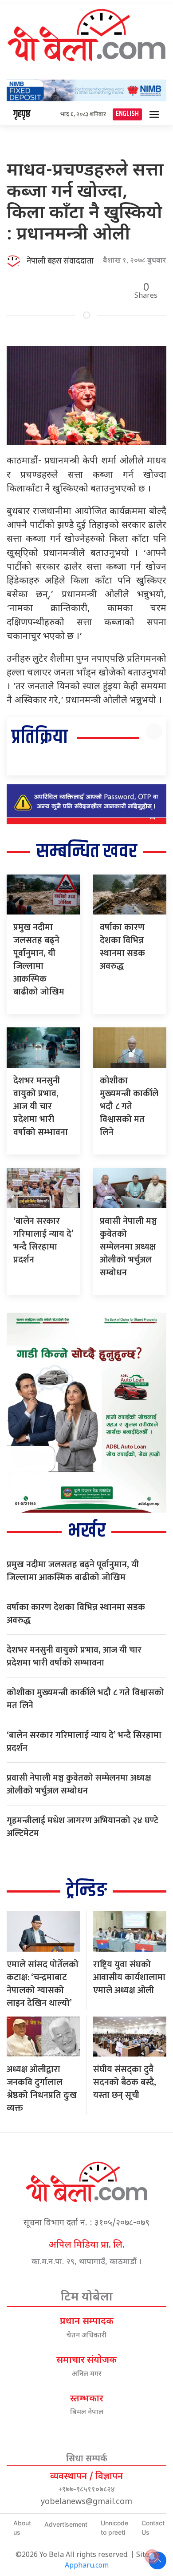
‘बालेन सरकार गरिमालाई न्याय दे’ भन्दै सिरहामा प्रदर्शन (43, 1240)
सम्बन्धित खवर (87, 852)
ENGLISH (127, 114)
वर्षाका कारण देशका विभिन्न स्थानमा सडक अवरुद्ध (122, 947)
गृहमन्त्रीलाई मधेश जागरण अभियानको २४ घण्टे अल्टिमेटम (83, 1827)
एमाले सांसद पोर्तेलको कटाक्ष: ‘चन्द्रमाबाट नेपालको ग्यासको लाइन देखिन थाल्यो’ (43, 1984)
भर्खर (87, 1531)
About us (22, 2528)
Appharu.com (87, 2566)
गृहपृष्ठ (22, 114)
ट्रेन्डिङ (86, 1891)
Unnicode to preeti (114, 2528)
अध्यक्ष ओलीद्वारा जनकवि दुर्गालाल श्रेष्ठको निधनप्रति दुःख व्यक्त (42, 2089)
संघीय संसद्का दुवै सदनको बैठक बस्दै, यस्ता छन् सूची (125, 2082)
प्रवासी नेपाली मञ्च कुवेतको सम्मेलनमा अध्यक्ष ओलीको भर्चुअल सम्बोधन (128, 1247)
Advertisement (66, 2524)
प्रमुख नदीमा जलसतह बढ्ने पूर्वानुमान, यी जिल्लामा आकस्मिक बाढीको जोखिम (39, 960)
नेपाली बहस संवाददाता (60, 261)
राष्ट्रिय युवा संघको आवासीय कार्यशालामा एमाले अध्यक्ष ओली (129, 1977)
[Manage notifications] (152, 2556)
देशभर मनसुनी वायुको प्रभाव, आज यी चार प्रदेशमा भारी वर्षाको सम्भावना (41, 1106)
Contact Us (153, 2528)
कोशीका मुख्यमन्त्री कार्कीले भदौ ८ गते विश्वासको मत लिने (129, 1106)
